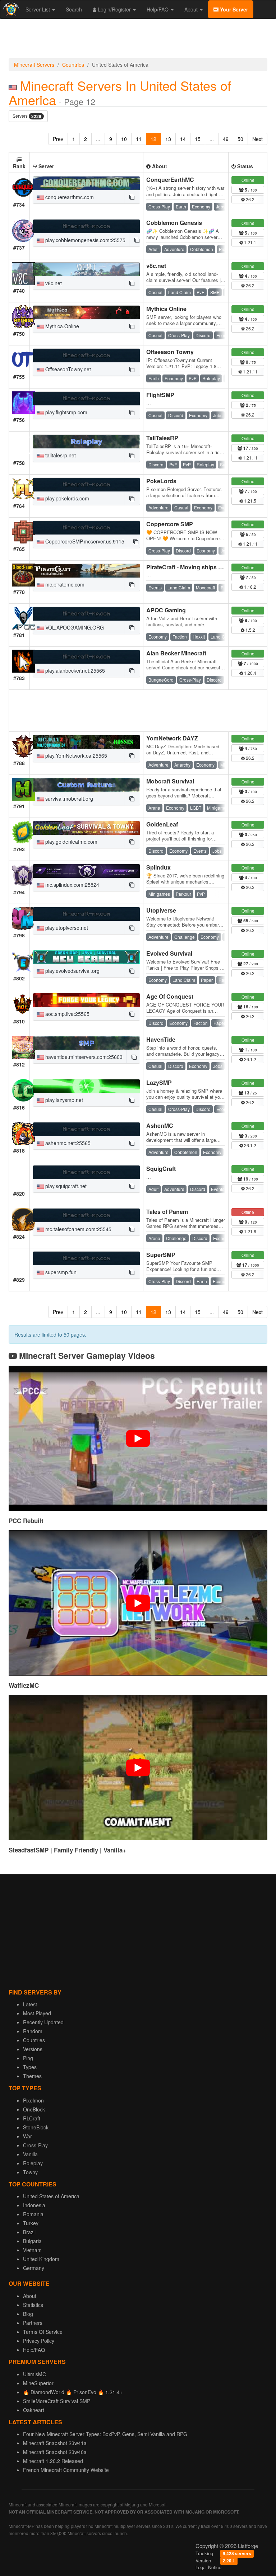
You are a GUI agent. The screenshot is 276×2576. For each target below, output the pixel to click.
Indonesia (34, 2205)
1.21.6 (250, 1231)
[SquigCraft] (86, 1172)
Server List (38, 9)
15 (198, 139)
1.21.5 (250, 501)
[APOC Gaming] (86, 614)
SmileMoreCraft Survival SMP (57, 2401)
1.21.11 (250, 371)
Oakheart (34, 2410)
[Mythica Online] (86, 312)
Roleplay (33, 2163)
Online (248, 180)
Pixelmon (33, 2100)
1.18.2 (250, 587)
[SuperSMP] (86, 1258)
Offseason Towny (170, 352)
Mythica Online (166, 309)
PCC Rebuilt (26, 1521)
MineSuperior (38, 2383)
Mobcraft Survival (170, 781)
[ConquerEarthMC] (86, 183)
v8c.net (53, 283)
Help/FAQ (158, 9)
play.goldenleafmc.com (71, 842)
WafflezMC (24, 1685)
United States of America (51, 2196)
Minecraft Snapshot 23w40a (55, 2452)
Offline (248, 1212)
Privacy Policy (39, 2341)
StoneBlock (36, 2127)
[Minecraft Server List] (10, 9)
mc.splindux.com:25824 (72, 885)
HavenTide (161, 1039)
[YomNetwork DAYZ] (86, 742)
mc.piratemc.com (64, 584)
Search (74, 9)
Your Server (233, 9)
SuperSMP (161, 1255)
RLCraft (32, 2118)
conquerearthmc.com (69, 197)
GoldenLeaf (162, 824)
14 (183, 139)
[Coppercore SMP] (86, 528)
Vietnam (32, 2250)
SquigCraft (161, 1169)
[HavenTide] (86, 1043)
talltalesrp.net (60, 455)
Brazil (29, 2232)
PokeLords (161, 481)
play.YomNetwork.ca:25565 (75, 755)
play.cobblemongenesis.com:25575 (85, 240)
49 (226, 139)
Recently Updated (43, 2022)
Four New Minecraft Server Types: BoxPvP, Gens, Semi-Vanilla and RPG (105, 2434)
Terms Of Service (43, 2332)
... (98, 139)
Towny (30, 2172)
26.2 (250, 199)
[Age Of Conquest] (86, 1000)
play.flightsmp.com (66, 412)
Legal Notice (208, 2567)
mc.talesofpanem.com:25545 (78, 1229)
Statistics (33, 2305)
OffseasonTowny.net (67, 369)
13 (168, 139)
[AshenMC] (86, 1129)
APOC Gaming (166, 610)
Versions (33, 2049)
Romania (33, 2214)
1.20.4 (250, 673)
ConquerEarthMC (170, 180)
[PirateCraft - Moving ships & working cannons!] (86, 571)
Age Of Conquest (170, 996)
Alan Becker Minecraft (176, 653)
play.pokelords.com (66, 498)
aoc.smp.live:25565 (67, 1014)
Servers (27, 116)
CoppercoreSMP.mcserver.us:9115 (84, 541)
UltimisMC (34, 2374)
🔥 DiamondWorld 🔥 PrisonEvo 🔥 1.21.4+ (73, 2392)
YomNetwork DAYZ (172, 738)
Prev (58, 139)
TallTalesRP (162, 438)
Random (33, 2031)
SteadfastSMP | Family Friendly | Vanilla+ (67, 1850)
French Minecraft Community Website (66, 2470)
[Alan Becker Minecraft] (86, 657)
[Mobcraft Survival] (86, 785)
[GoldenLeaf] (86, 828)
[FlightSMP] (86, 399)
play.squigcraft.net (65, 1186)
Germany (34, 2268)
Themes (32, 2076)
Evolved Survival (169, 953)
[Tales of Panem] (86, 1215)
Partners (33, 2323)
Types (30, 2067)
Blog (28, 2314)
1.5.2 (250, 630)
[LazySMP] (86, 1086)
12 (153, 139)
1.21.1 (250, 242)
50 (240, 139)
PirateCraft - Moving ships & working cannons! (210, 567)
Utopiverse (161, 910)
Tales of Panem (167, 1212)
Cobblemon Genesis (174, 223)
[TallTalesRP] (86, 442)
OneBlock (34, 2109)
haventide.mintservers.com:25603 (83, 1057)
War (27, 2136)
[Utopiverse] (86, 914)
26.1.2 (250, 1059)
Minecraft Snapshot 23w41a (55, 2443)
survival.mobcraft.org (68, 799)
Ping (28, 2058)
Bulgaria (32, 2241)
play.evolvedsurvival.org (72, 971)
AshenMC (160, 1125)
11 (139, 139)
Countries (73, 65)
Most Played (37, 2013)
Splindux (158, 867)
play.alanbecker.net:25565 (74, 670)
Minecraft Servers (34, 65)
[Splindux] (86, 871)
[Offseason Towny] (86, 355)
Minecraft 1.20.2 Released (53, 2461)
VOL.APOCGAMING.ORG (74, 627)
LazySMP (159, 1082)
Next (257, 139)
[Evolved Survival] (86, 957)
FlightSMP (160, 395)
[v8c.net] (86, 269)
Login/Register (114, 9)
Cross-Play (35, 2145)
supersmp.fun (60, 1272)
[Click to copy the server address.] (132, 197)
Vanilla (30, 2154)
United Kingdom (41, 2259)
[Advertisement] (138, 40)
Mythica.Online (61, 326)
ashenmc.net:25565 (67, 1143)
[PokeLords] (86, 485)
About (192, 9)
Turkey (31, 2223)
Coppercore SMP (170, 524)
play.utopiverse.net (66, 928)
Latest (30, 2004)
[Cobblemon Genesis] (86, 226)
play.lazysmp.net (63, 1100)
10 (124, 139)
